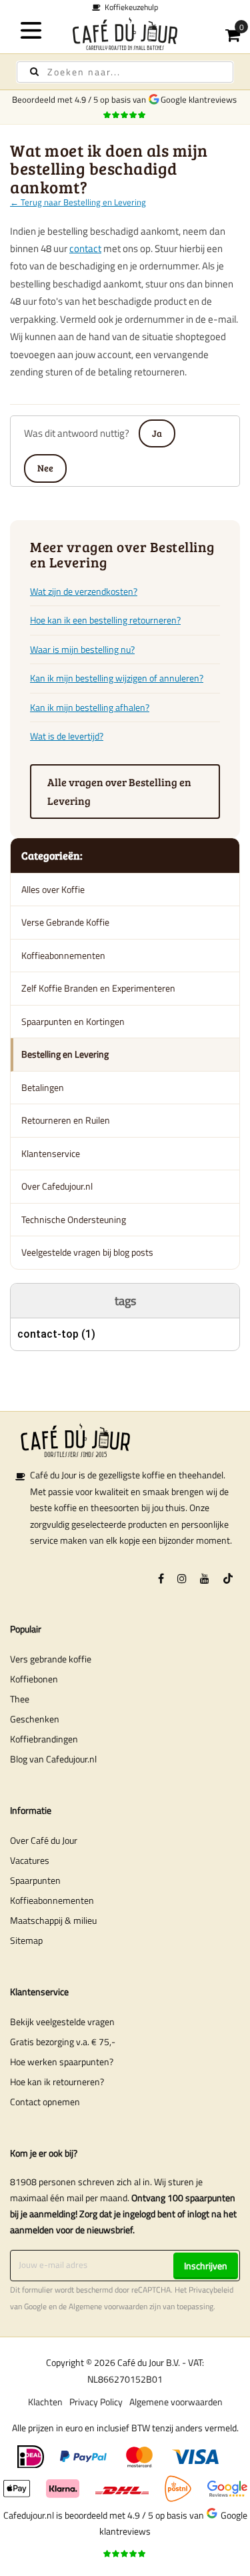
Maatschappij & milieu (53, 1920)
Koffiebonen (34, 1679)
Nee (45, 468)
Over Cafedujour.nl (57, 1186)
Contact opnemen (45, 2102)
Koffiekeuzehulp (129, 7)
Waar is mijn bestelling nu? (82, 649)
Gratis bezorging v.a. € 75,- (63, 2042)
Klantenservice (51, 1153)
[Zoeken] (34, 72)
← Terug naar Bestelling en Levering (78, 202)
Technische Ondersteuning (74, 1219)
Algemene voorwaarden (108, 2307)
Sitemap (26, 1940)
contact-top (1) (56, 1334)
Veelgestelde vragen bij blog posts (87, 1252)
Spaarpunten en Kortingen (73, 1021)
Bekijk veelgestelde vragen (62, 2022)
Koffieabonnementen (63, 955)
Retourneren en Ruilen (66, 1120)
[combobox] (125, 72)
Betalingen (43, 1087)
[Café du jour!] (125, 34)
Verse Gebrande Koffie (65, 922)
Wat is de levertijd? (67, 736)
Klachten (45, 2402)
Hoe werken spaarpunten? (62, 2062)
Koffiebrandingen (44, 1739)
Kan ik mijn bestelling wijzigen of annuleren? (117, 678)
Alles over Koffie (53, 889)
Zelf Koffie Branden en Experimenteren (98, 988)
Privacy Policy (96, 2402)
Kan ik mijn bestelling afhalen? (90, 707)
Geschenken (35, 1719)
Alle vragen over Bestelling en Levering (119, 791)
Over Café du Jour (44, 1840)
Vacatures (30, 1860)
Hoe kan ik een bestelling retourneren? (105, 620)
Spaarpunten (35, 1880)
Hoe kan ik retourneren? (57, 2082)
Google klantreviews (201, 99)
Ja (157, 433)
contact (85, 248)
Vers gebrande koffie (51, 1659)
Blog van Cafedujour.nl (53, 1759)
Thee (20, 1699)
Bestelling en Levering (65, 1054)
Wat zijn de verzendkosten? (84, 591)
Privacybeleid (211, 2290)
